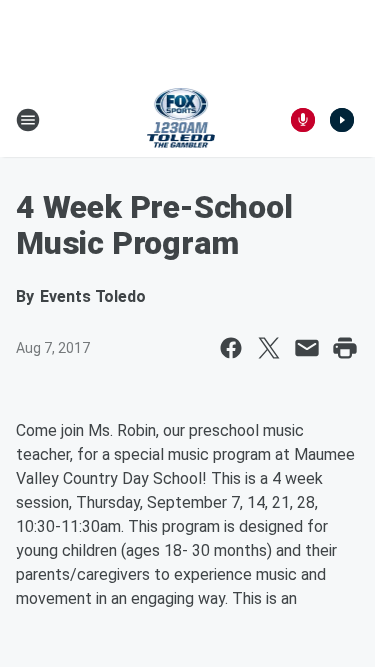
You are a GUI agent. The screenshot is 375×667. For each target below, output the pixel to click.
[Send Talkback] (303, 120)
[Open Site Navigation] (28, 120)
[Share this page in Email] (307, 348)
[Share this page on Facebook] (231, 348)
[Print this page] (345, 348)
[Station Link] (181, 120)
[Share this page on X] (269, 348)
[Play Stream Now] (342, 120)
